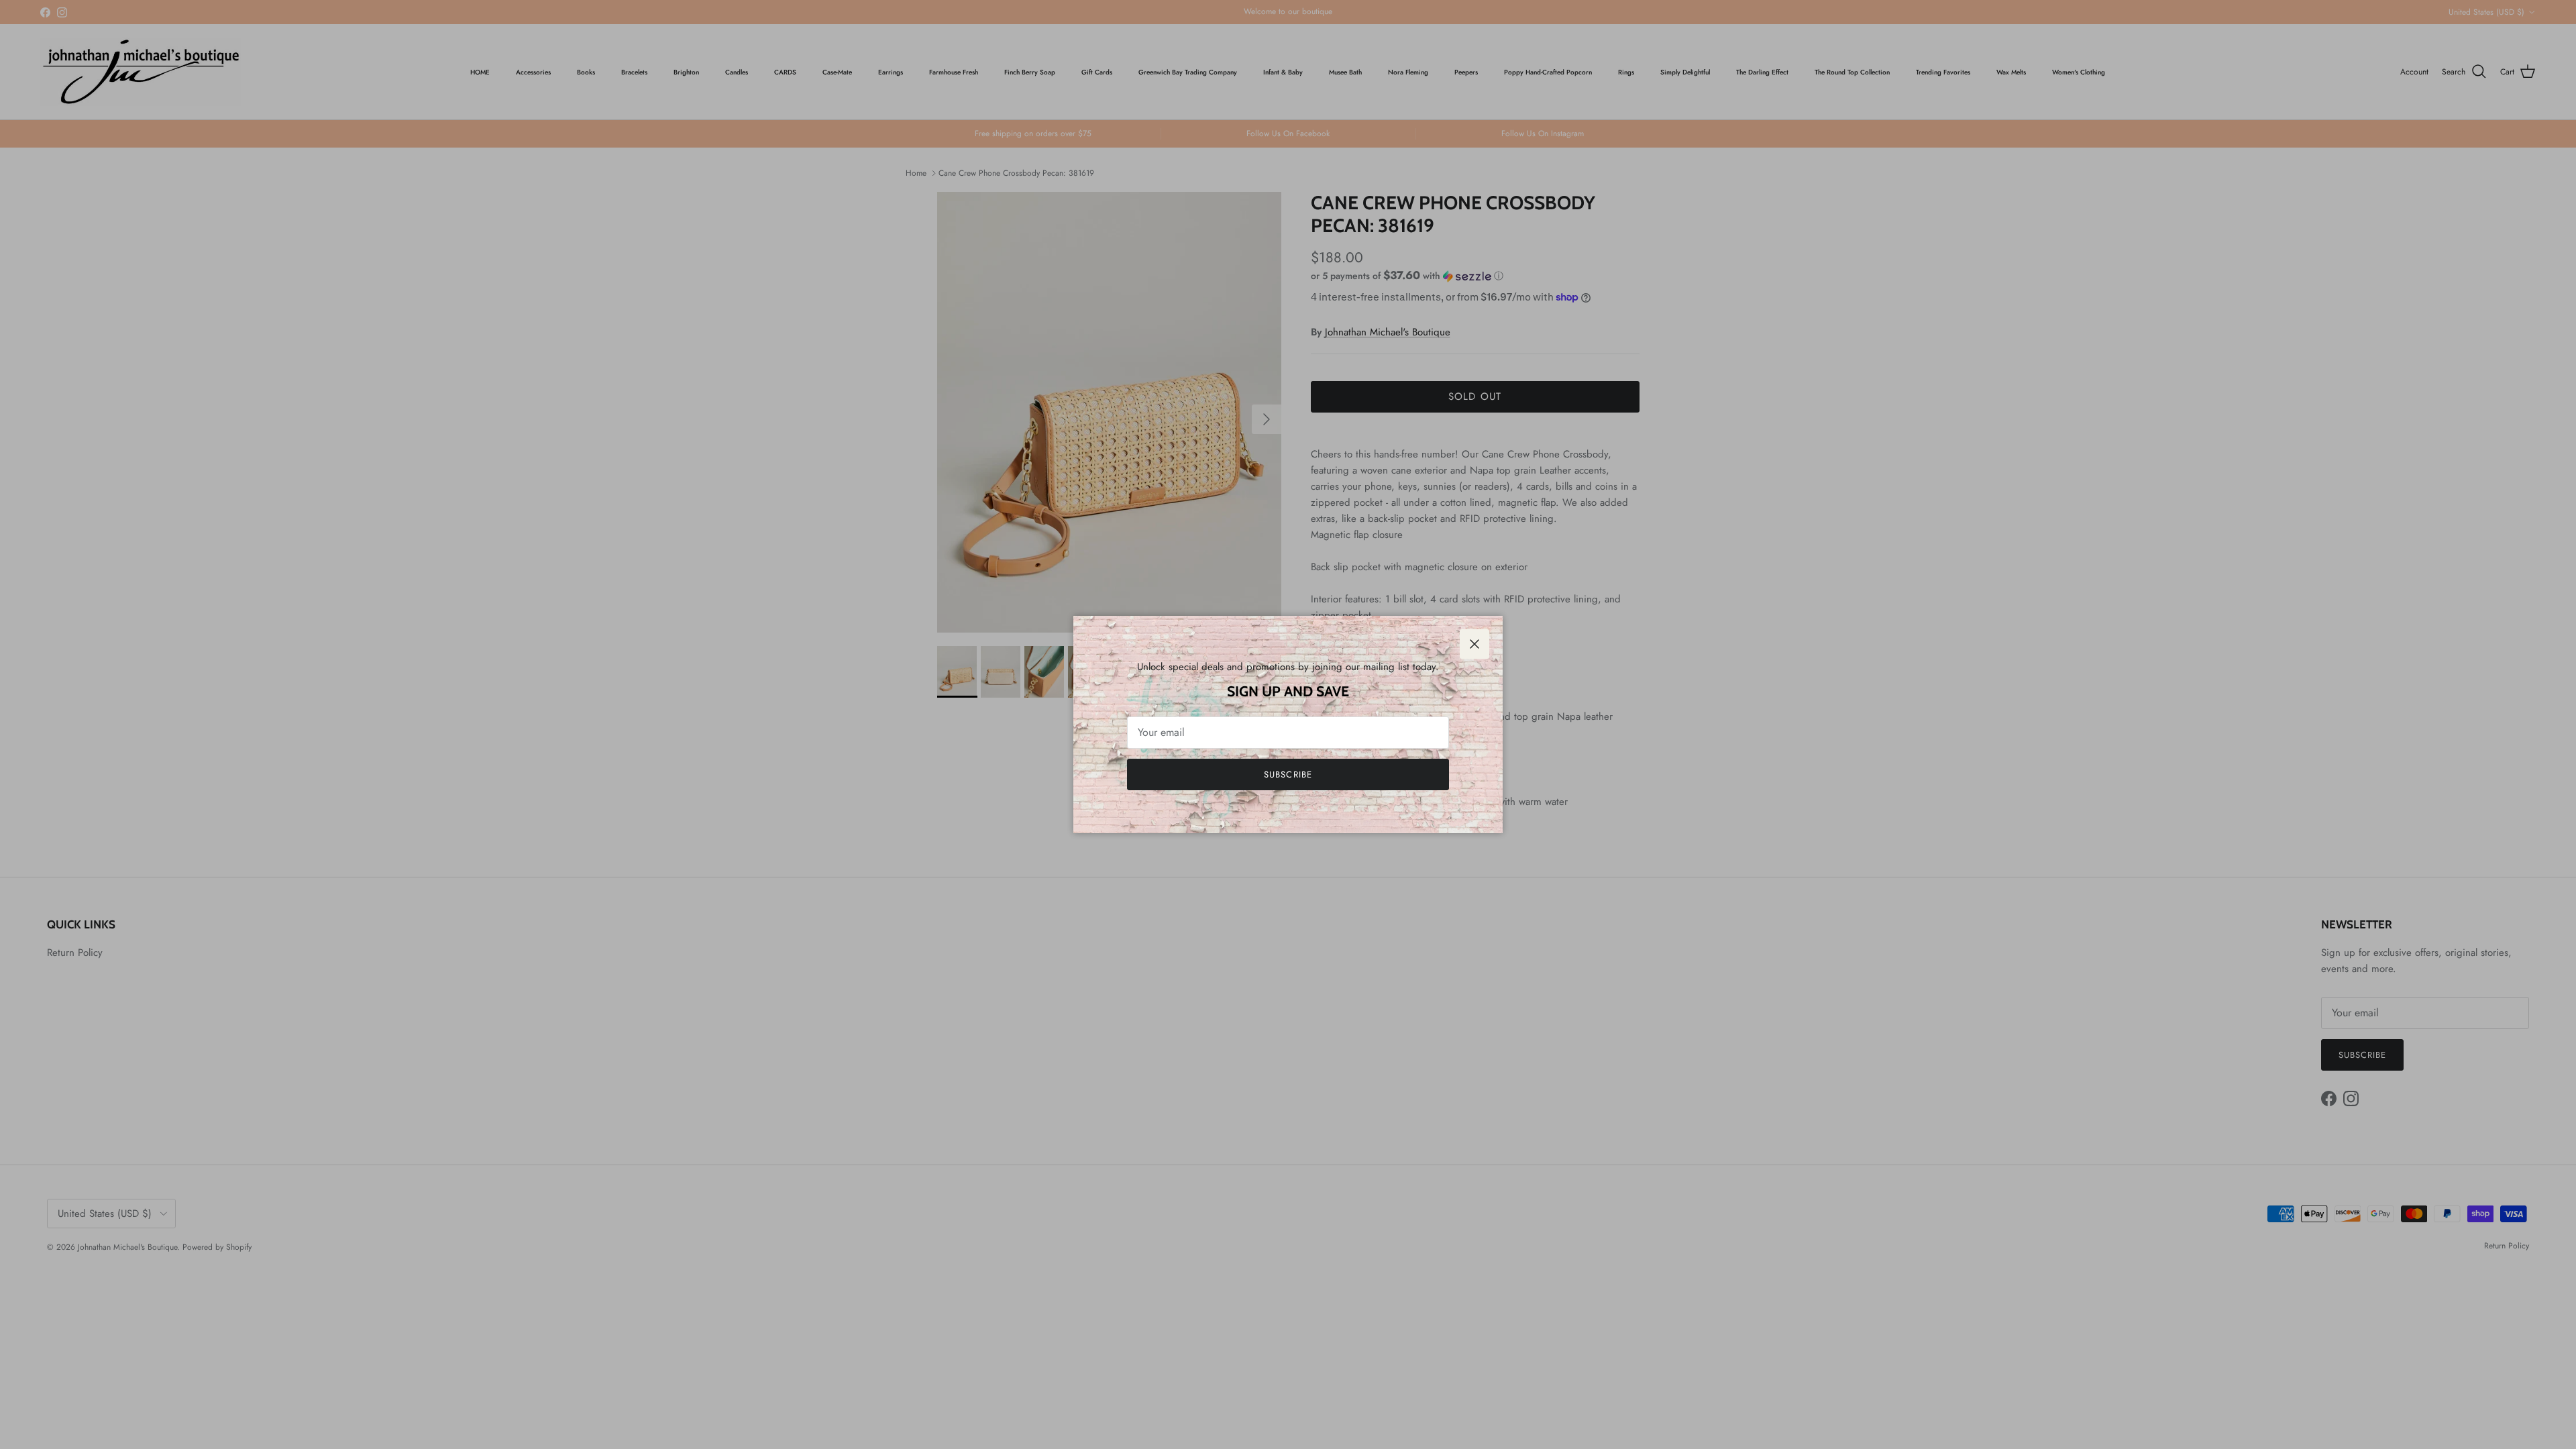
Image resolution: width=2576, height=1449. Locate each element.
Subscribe (1288, 774)
